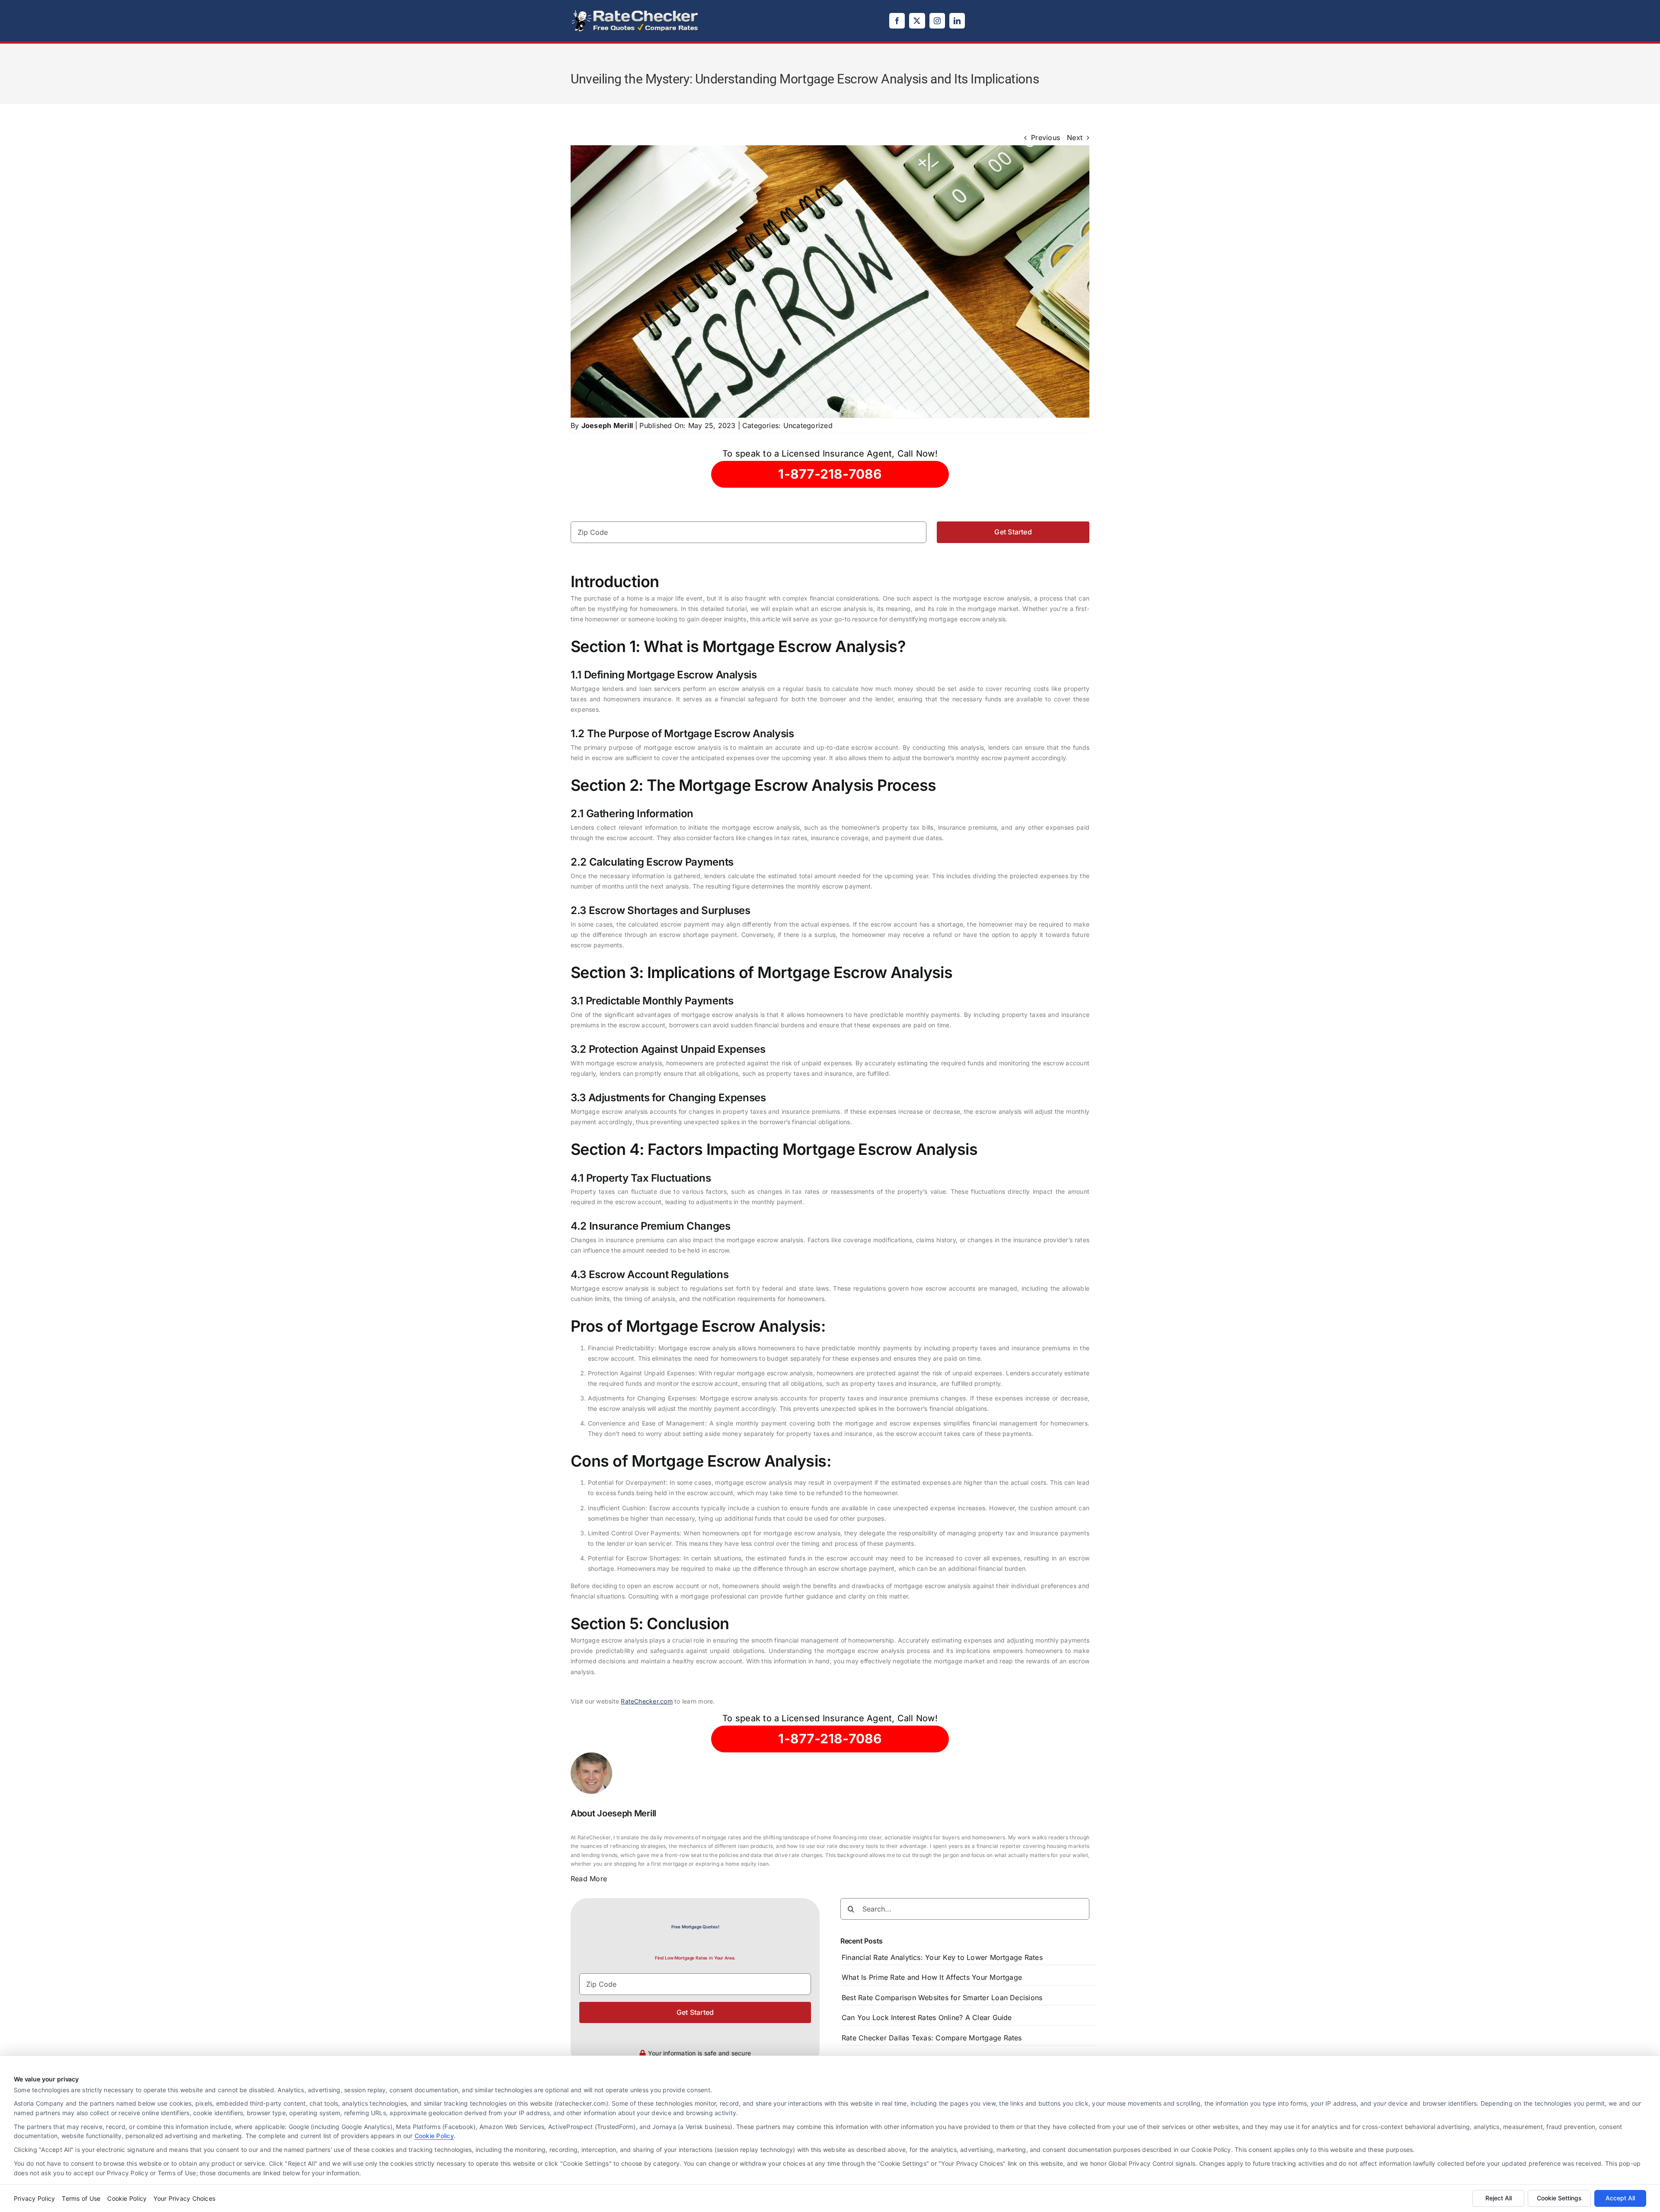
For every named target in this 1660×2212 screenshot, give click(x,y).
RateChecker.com (647, 1701)
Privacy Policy (34, 2198)
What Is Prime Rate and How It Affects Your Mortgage (932, 1977)
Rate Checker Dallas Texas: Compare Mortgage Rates (932, 2038)
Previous (1045, 137)
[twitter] (917, 21)
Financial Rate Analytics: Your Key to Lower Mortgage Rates (942, 1957)
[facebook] (897, 21)
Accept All (1620, 2198)
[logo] (635, 12)
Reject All (1499, 2198)
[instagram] (937, 21)
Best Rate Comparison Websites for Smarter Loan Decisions (942, 1998)
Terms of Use (81, 2198)
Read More (589, 1879)
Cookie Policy (434, 2136)
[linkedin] (957, 21)
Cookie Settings (1559, 2198)
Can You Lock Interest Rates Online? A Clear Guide (927, 2017)
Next (1075, 137)
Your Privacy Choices (184, 2198)
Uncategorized (808, 425)
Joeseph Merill (607, 425)
